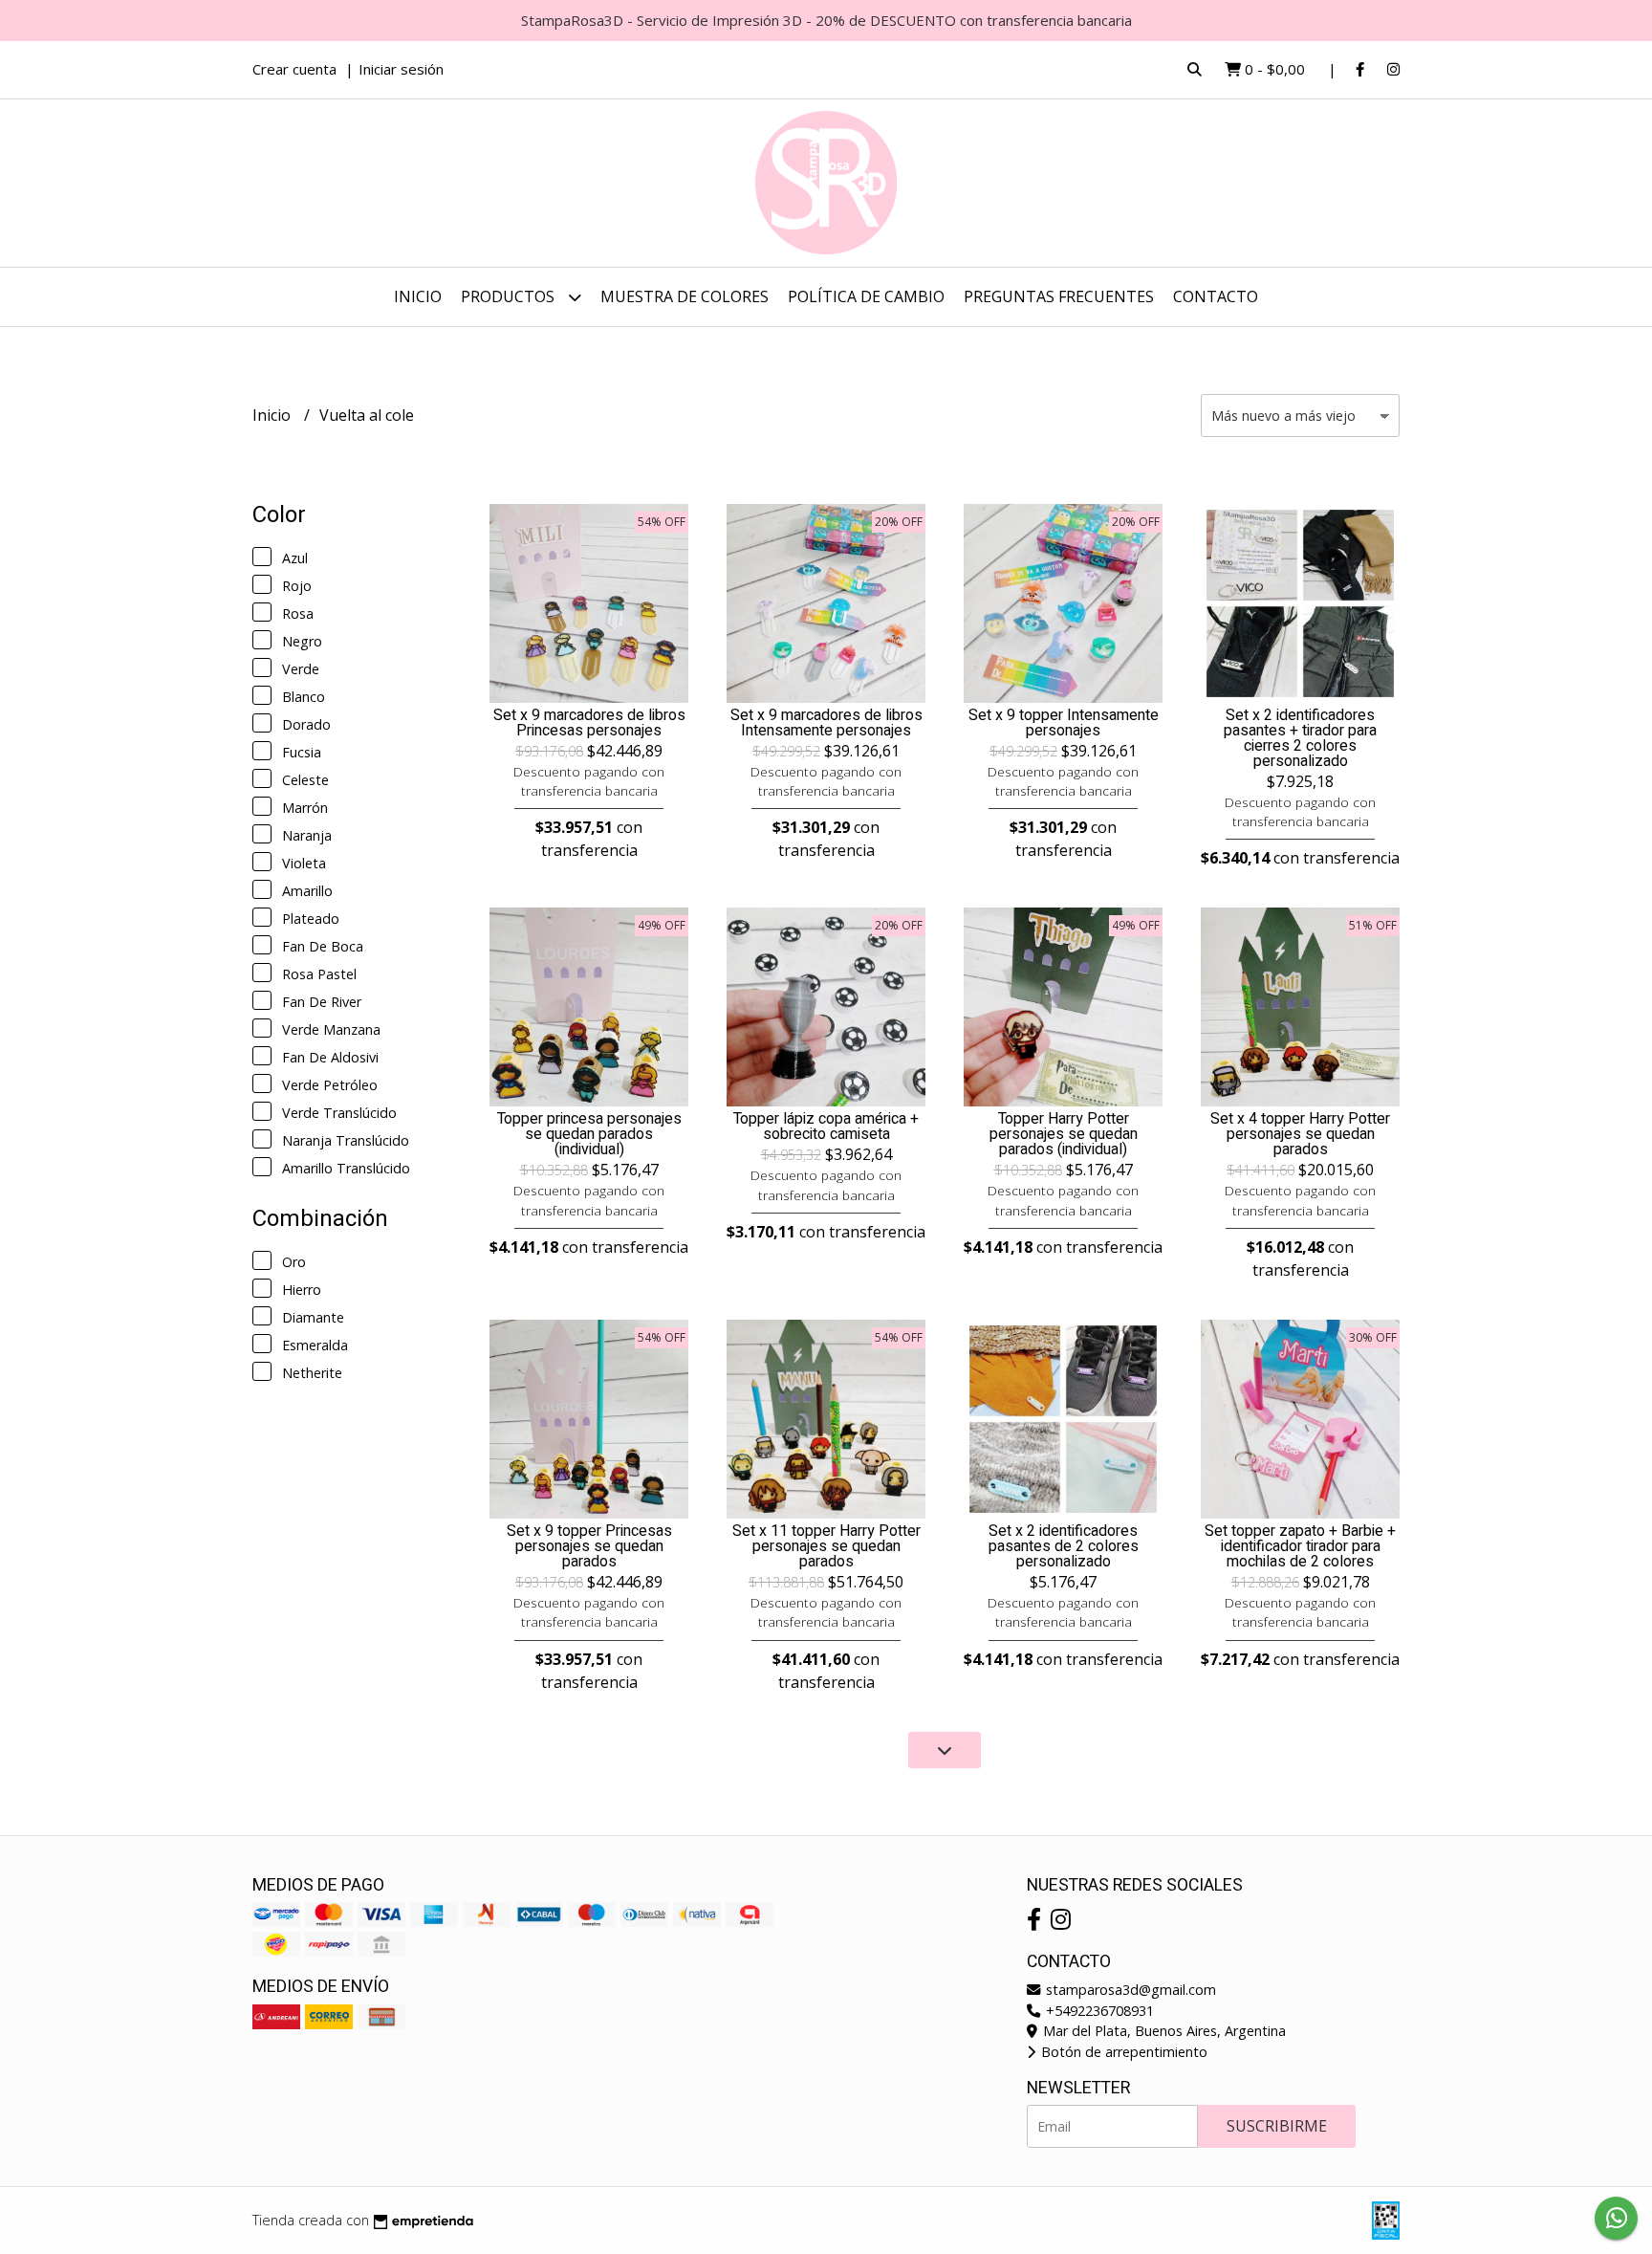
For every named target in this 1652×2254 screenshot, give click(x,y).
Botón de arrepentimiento (1122, 2052)
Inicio (418, 296)
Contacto (1216, 296)
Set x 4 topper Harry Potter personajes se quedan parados (1300, 1134)
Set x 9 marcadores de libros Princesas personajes (589, 723)
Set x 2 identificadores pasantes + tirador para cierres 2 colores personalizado (1300, 738)
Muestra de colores (685, 296)
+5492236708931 (1098, 2011)
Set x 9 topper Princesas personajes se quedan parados (589, 1546)
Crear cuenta (294, 69)
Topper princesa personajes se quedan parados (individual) (589, 1134)
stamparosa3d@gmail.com (1129, 1990)
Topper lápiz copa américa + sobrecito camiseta (826, 1127)
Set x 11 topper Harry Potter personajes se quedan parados (826, 1546)
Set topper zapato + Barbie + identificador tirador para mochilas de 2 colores (1300, 1546)
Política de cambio (866, 296)
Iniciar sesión (401, 69)
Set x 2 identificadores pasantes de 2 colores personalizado (1064, 1546)
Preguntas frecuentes (1059, 296)
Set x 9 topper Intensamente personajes (1064, 723)
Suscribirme (1277, 2126)
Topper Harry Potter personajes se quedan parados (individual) (1064, 1134)
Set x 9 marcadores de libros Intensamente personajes (826, 723)
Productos (510, 296)
